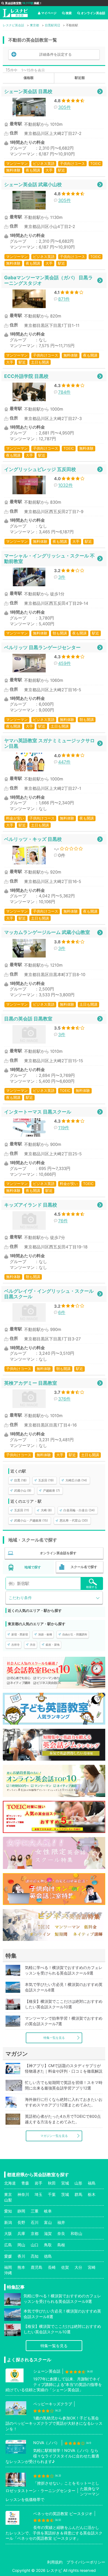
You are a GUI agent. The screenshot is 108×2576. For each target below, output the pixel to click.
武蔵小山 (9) (23, 1491)
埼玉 (38, 2194)
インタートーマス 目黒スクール (38, 1112)
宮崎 (92, 2267)
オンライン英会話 (93, 13)
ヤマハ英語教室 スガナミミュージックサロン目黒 (49, 743)
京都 (35, 2233)
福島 (92, 2183)
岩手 (38, 2183)
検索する (92, 1587)
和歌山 (76, 2233)
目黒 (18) (20, 1480)
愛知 (8, 2211)
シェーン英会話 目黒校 (28, 91)
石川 (35, 2222)
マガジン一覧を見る (54, 2136)
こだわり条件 (20, 1598)
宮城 (65, 2183)
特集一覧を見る (54, 2038)
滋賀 (48, 2233)
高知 (35, 2256)
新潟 (8, 2222)
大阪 (8, 2233)
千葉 (52, 2194)
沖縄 (8, 2273)
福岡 (8, 2267)
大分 (78, 2267)
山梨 (8, 2200)
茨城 (65, 2194)
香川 (21, 2256)
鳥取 (48, 2245)
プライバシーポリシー (86, 2562)
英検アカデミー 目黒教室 (31, 1383)
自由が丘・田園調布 (75, 1634)
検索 (69, 13)
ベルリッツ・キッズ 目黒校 (33, 839)
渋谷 (33, 1645)
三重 (35, 2211)
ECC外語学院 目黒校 (26, 376)
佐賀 (65, 2267)
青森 (25, 2183)
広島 (8, 2245)
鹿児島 (37, 2267)
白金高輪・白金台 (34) (79, 1510)
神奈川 (23, 2194)
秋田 (52, 2183)
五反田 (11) (22, 1510)
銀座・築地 (53, 1645)
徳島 (48, 2256)
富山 (48, 2222)
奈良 (61, 2233)
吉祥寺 (16, 1645)
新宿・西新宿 (20, 1634)
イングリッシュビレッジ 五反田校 (40, 469)
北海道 (10, 2183)
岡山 (21, 2245)
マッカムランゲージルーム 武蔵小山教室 (47, 932)
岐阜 (48, 2211)
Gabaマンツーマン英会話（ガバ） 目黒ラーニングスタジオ (48, 280)
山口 (35, 2245)
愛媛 (8, 2256)
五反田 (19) (46, 1480)
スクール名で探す (84, 1567)
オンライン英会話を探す (58, 1553)
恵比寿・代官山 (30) (74, 1520)
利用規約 (55, 2562)
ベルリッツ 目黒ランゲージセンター (42, 647)
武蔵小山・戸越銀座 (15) (31, 1520)
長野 (21, 2222)
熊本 (21, 2267)
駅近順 (80, 78)
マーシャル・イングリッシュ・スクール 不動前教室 (49, 558)
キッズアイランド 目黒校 (31, 1205)
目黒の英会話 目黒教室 (28, 1019)
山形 (78, 2183)
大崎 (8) (46, 1510)
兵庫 (21, 2233)
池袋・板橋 (45, 1634)
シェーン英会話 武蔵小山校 (33, 184)
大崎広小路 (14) (76, 1480)
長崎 (52, 2267)
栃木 (92, 2194)
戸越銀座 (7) (51, 1491)
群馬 (78, 2194)
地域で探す (33, 1567)
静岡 (21, 2211)
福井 (61, 2222)
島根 (61, 2245)
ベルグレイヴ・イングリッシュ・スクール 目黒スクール (49, 1294)
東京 (8, 2194)
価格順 (29, 78)
